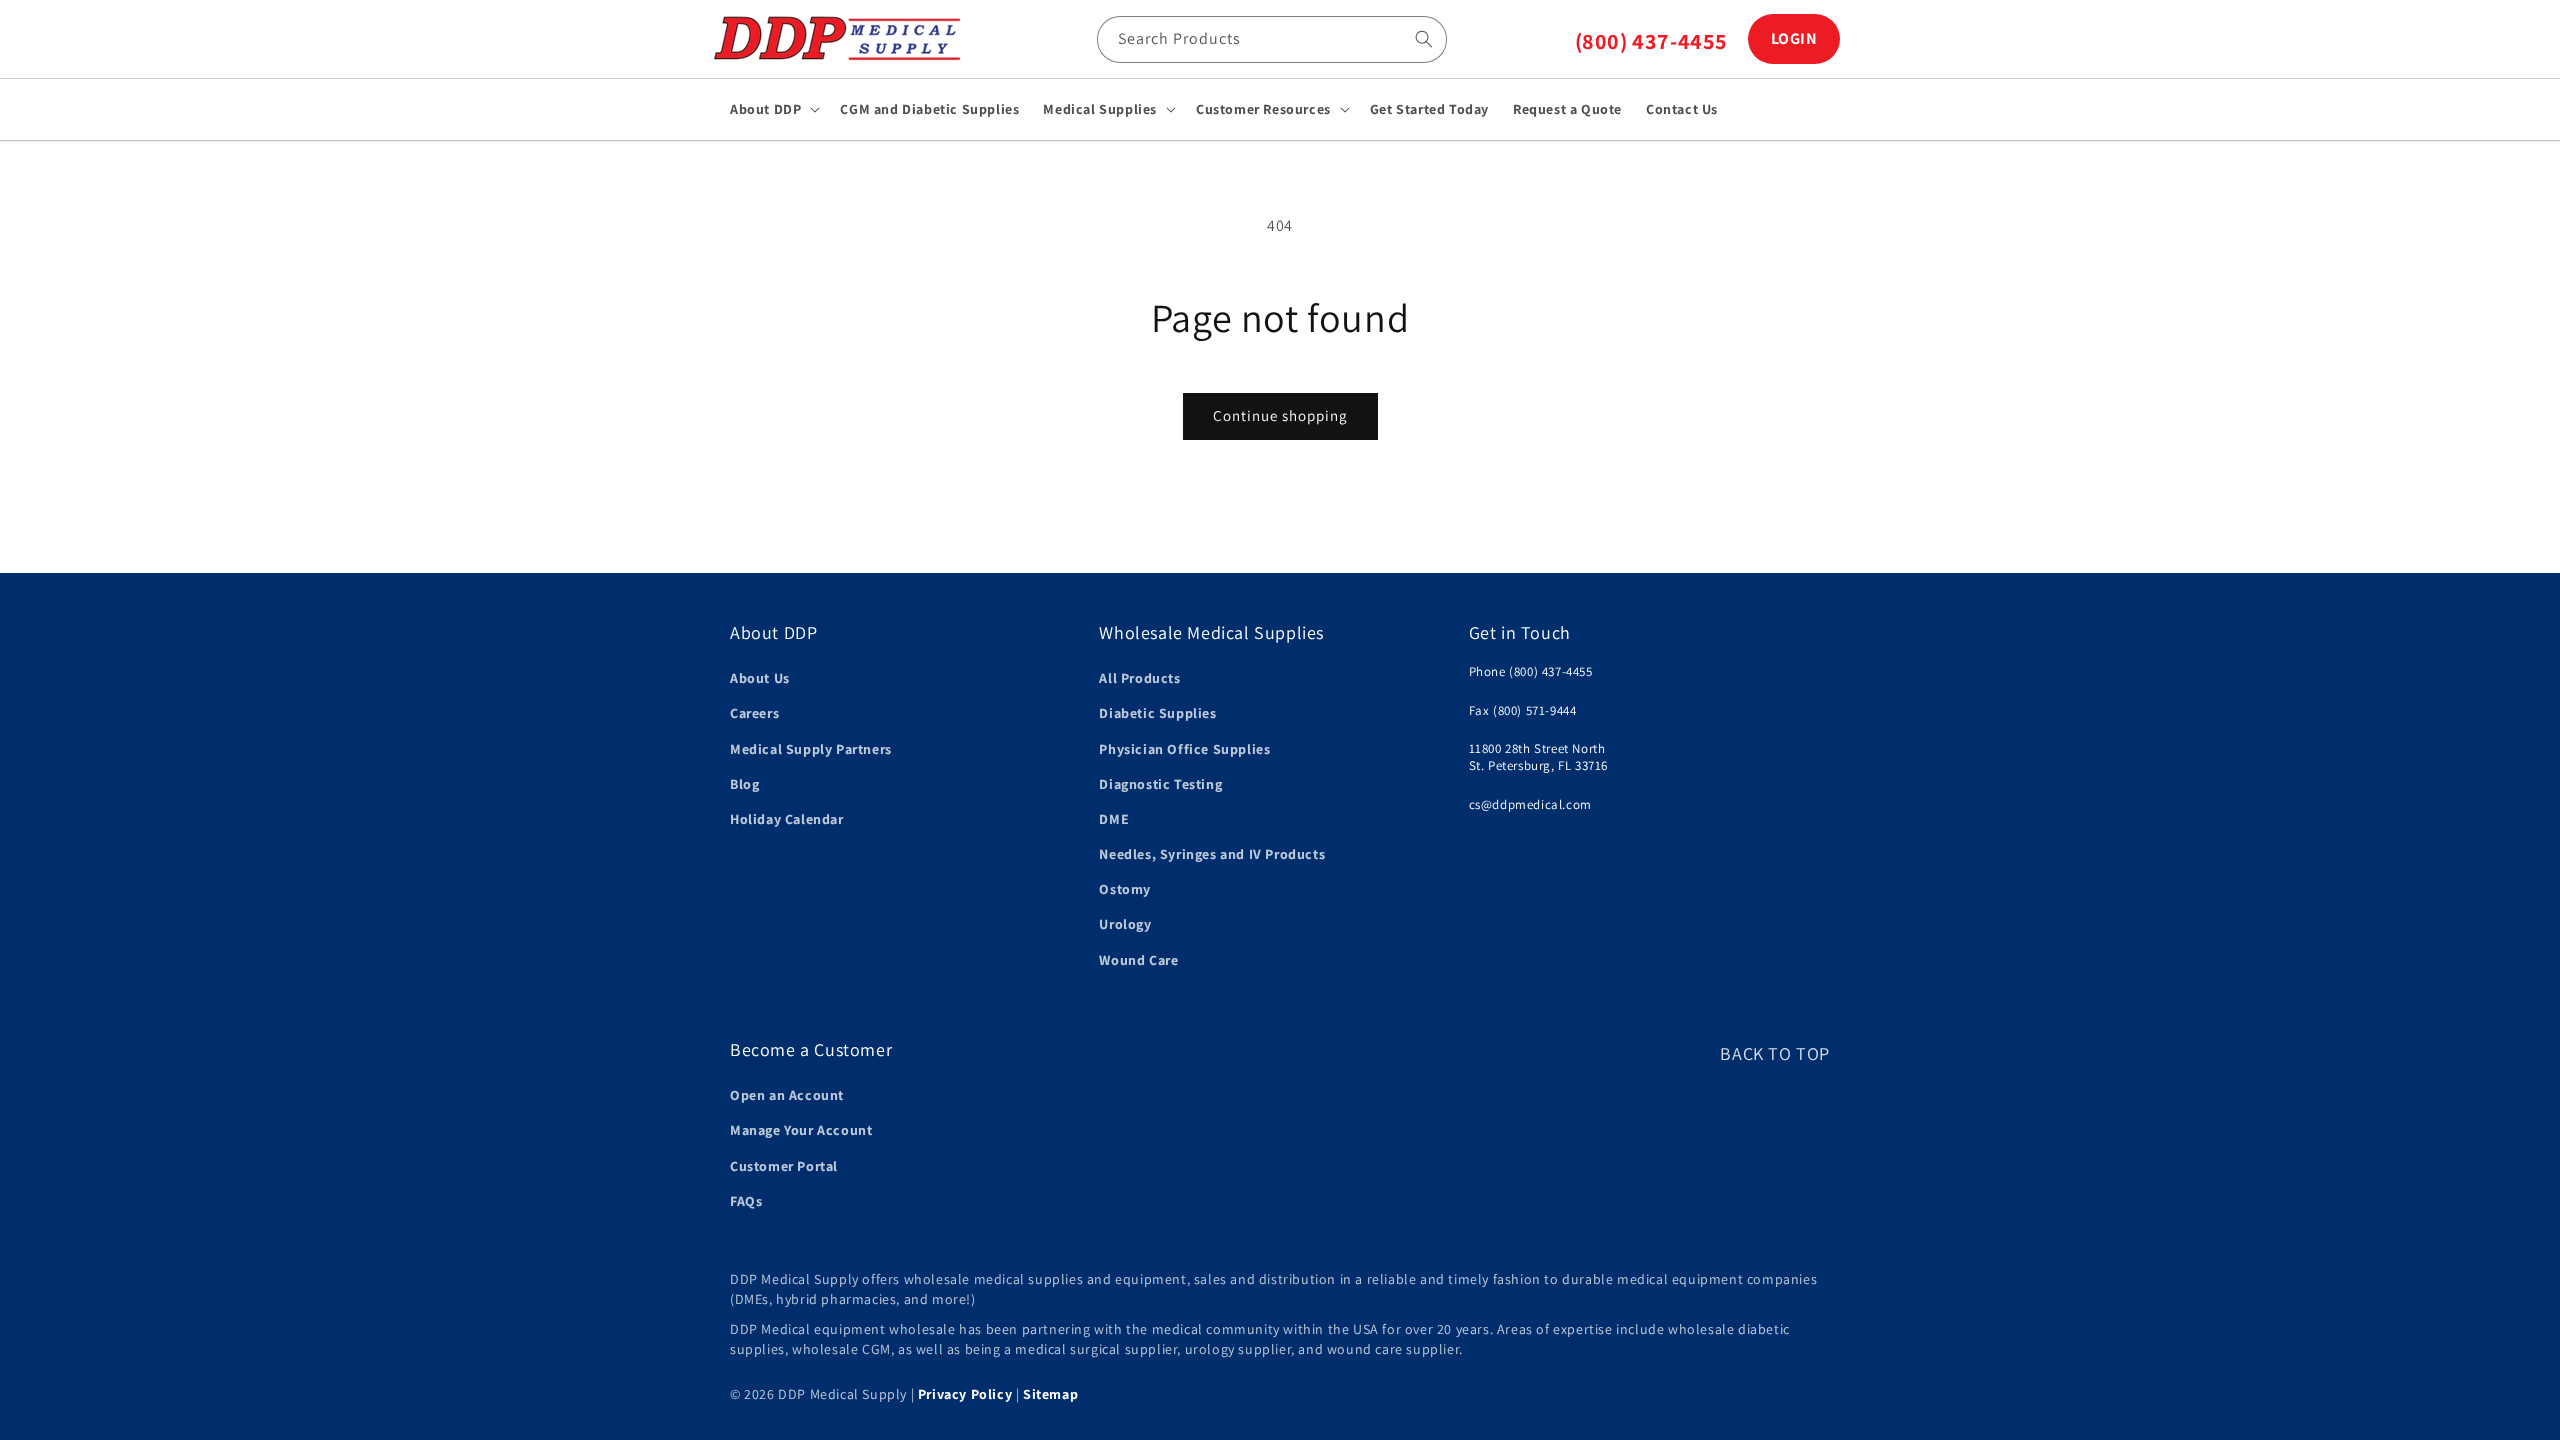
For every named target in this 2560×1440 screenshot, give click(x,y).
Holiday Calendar (787, 819)
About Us (760, 678)
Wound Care (1138, 960)
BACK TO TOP (1775, 1053)
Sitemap (1050, 1394)
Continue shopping (1280, 415)
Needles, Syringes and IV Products (1212, 854)
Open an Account (787, 1095)
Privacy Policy (965, 1394)
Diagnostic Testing (1160, 784)
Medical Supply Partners (811, 749)
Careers (754, 713)
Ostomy (1125, 889)
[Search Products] (1424, 39)
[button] (773, 109)
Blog (744, 784)
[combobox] (1272, 39)
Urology (1125, 924)
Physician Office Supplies (1184, 749)
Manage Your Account (801, 1130)
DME (1114, 819)
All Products (1139, 678)
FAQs (746, 1201)
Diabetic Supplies (1157, 713)
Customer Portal (784, 1166)
